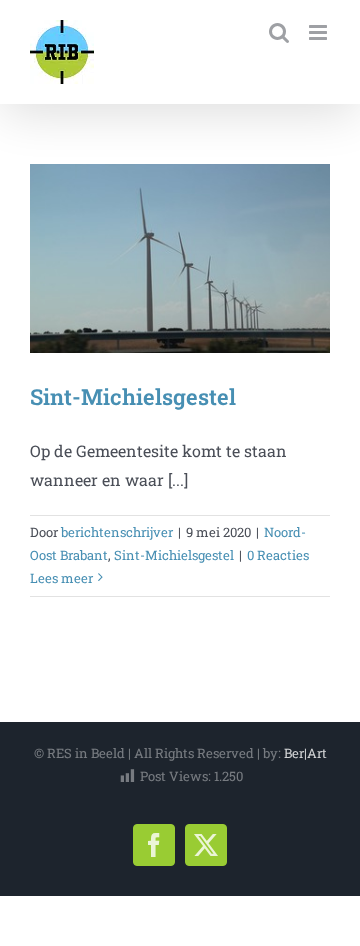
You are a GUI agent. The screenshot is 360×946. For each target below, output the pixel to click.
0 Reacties (278, 555)
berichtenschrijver (117, 532)
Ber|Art (305, 753)
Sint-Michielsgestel (133, 396)
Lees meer (61, 578)
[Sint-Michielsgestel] (180, 258)
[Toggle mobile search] (279, 32)
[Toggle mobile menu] (319, 32)
